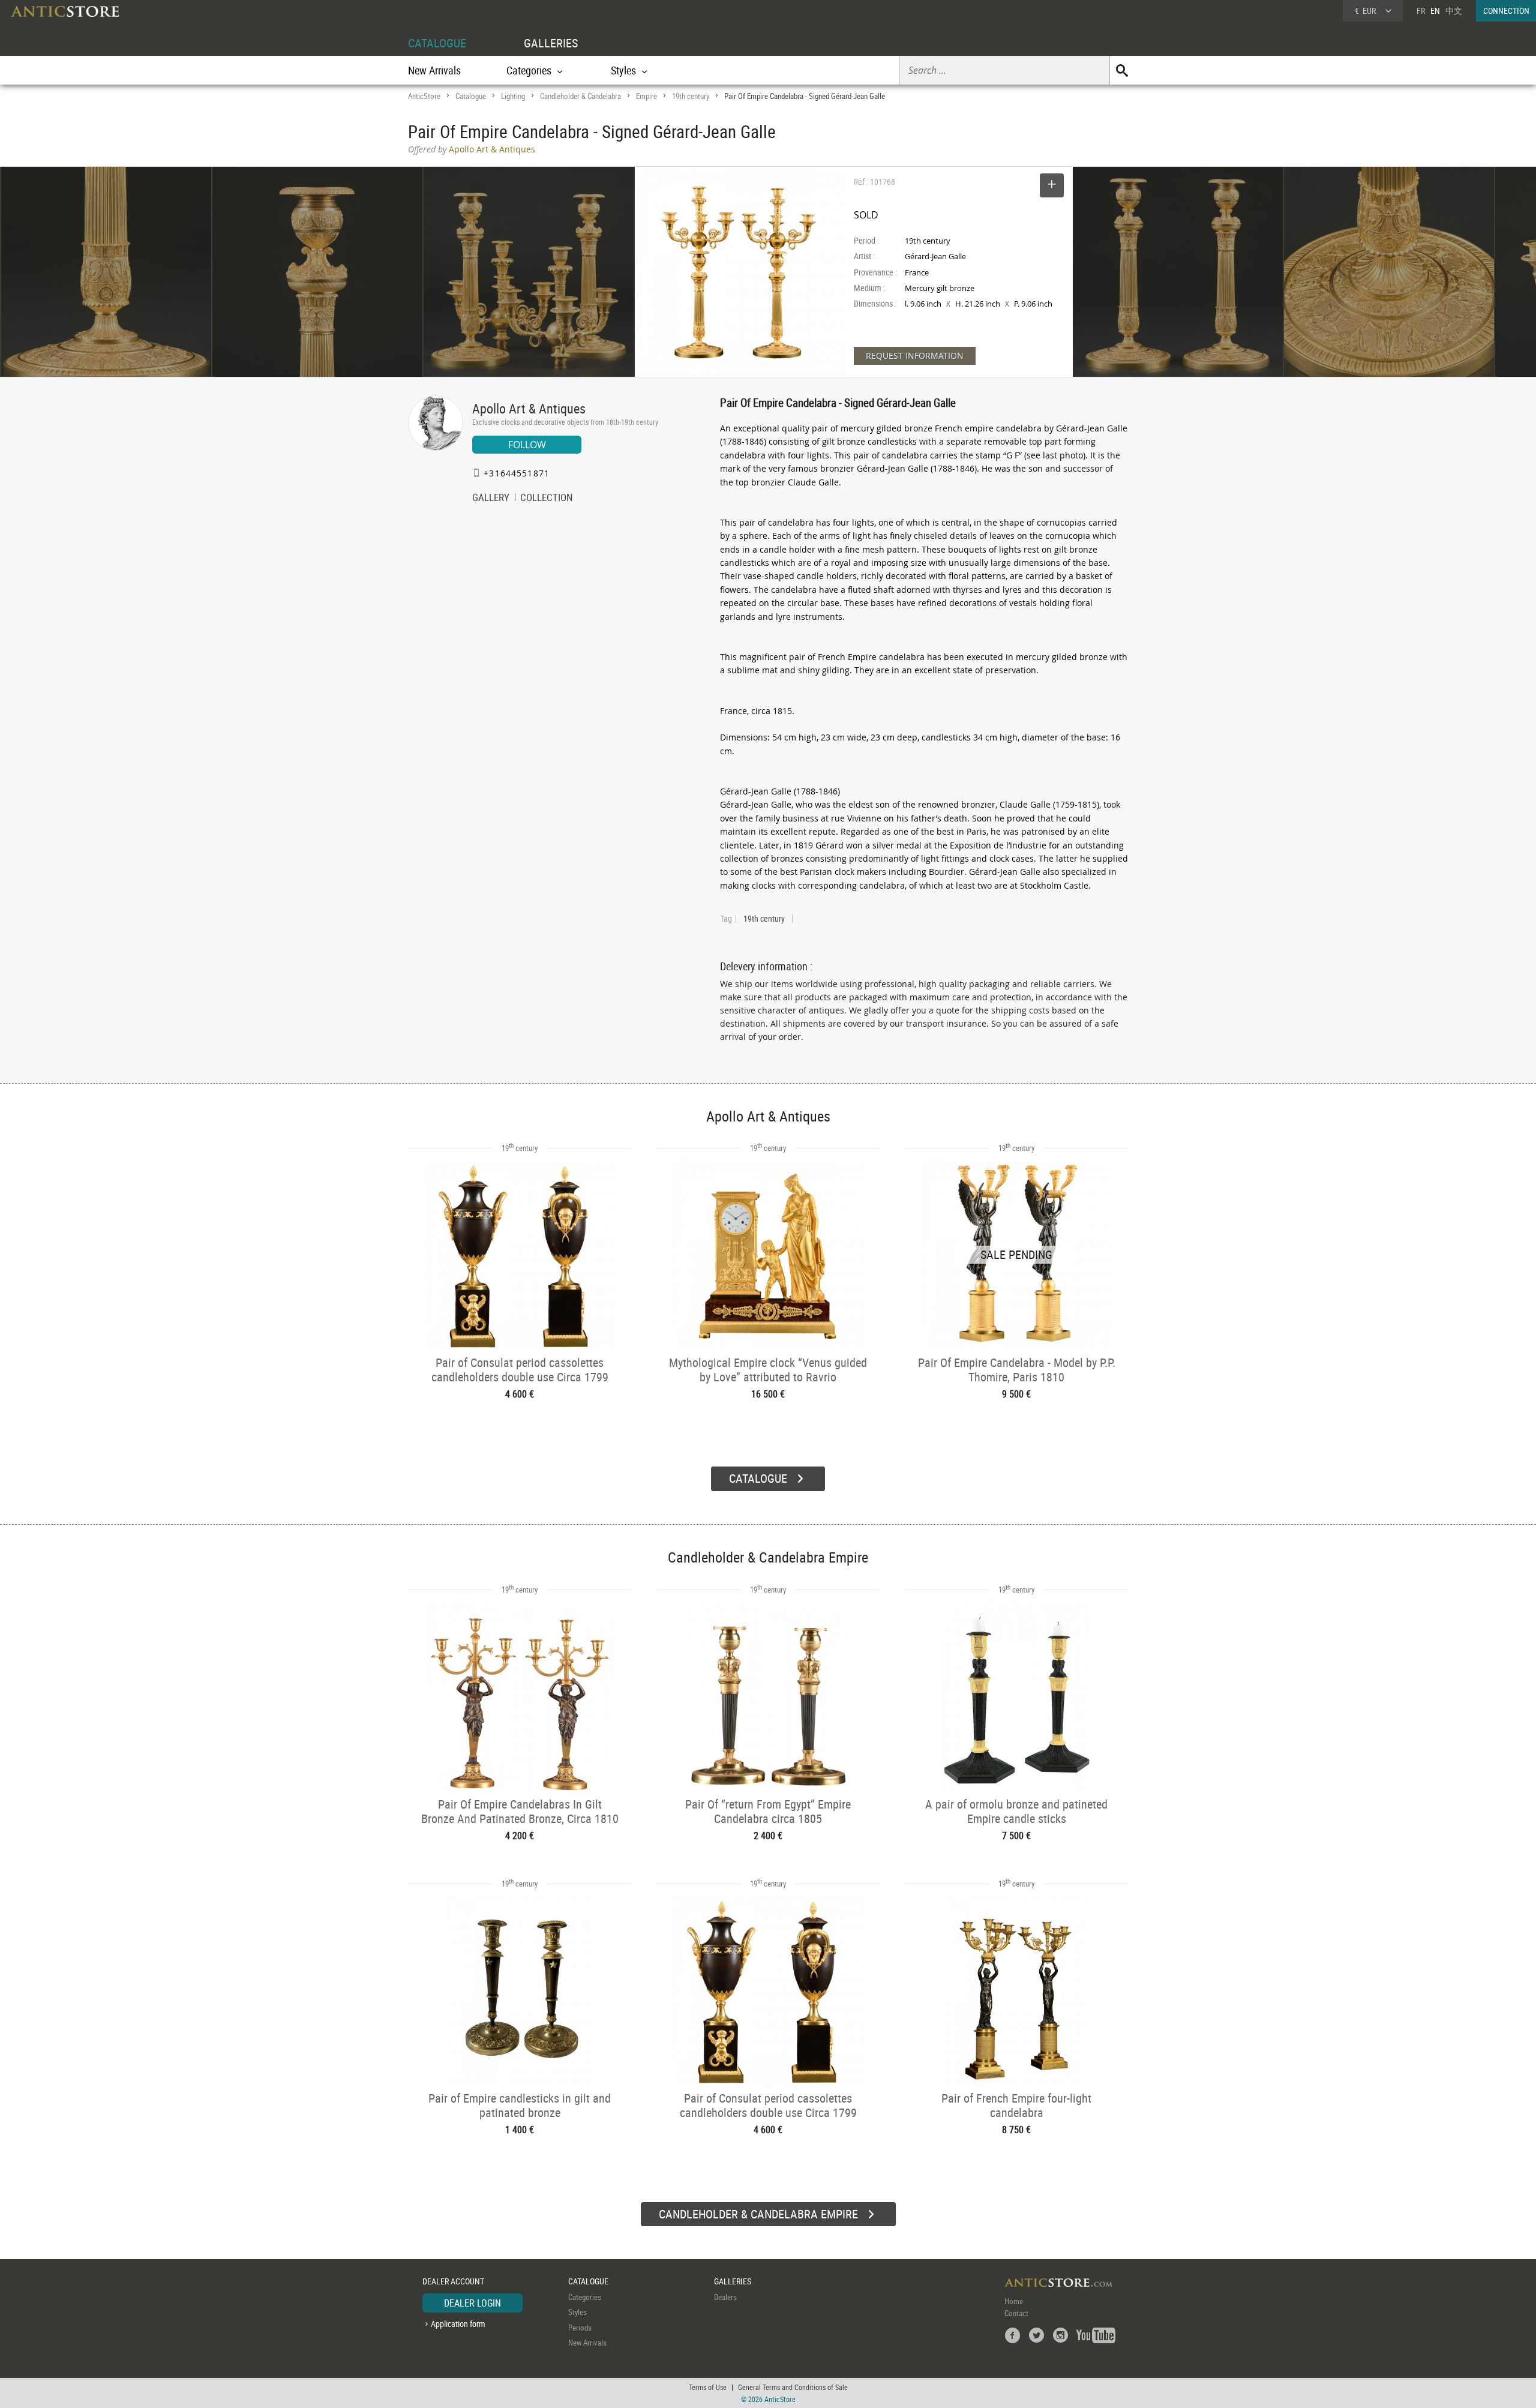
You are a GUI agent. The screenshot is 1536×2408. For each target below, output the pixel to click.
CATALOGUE (437, 43)
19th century (691, 96)
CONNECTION (1506, 11)
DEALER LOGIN (472, 2303)
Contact (1016, 2313)
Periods (580, 2328)
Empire (646, 96)
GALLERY (491, 499)
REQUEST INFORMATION (915, 356)
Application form (458, 2324)
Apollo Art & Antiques (529, 408)
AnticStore (424, 96)
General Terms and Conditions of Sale (793, 2387)
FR (1421, 11)
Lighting (513, 96)
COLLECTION (547, 499)
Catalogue (471, 96)
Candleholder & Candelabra (580, 96)
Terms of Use (708, 2387)
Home (1014, 2301)
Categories (585, 2297)
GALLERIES (551, 43)
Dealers (725, 2297)
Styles (577, 2312)
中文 (1454, 11)
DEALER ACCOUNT (453, 2281)
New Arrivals (434, 70)
